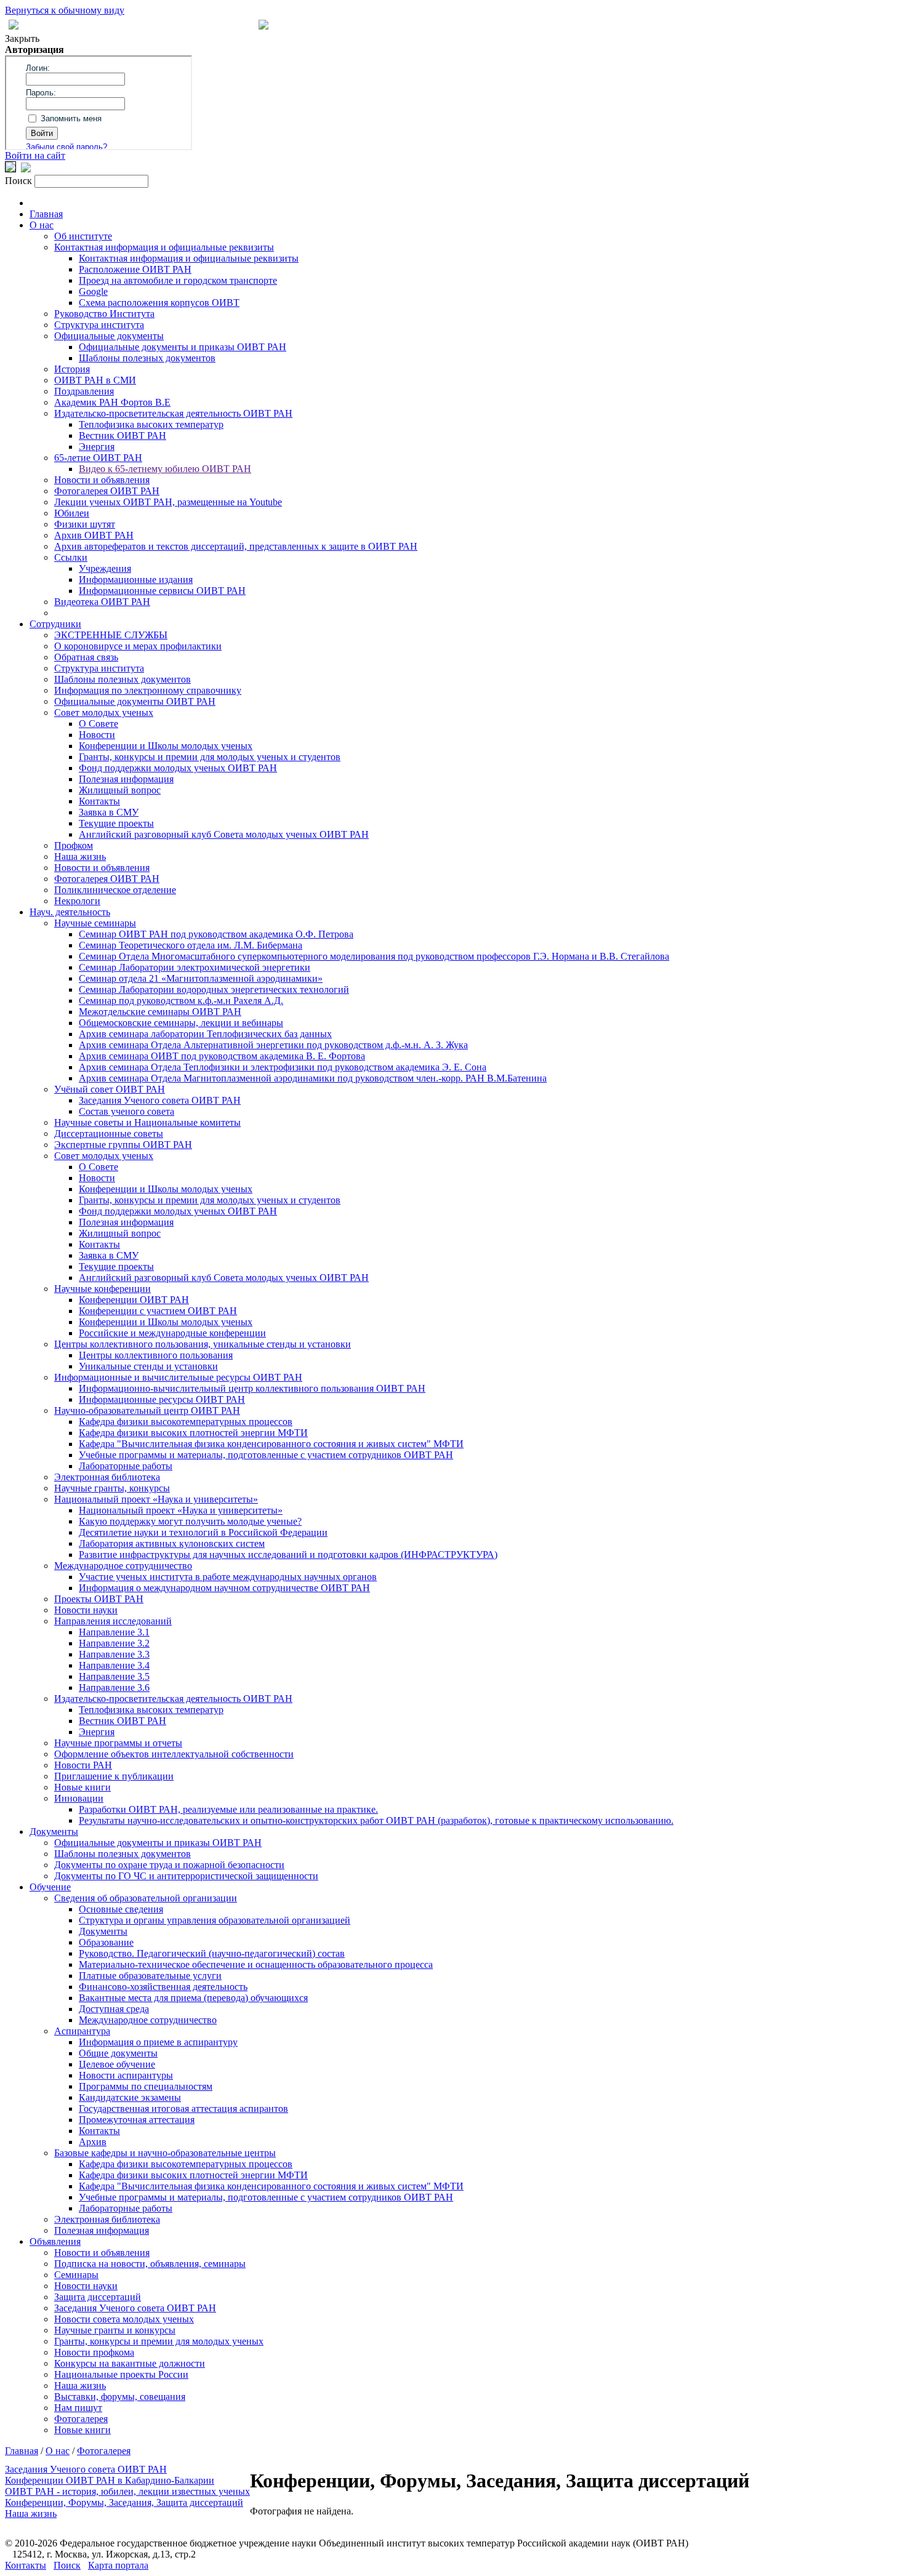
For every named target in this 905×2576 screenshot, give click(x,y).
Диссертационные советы (109, 1134)
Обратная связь (86, 657)
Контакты (99, 801)
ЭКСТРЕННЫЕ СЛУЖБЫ (111, 635)
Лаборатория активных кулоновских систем (172, 1543)
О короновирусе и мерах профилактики (138, 646)
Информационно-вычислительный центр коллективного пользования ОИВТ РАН (252, 1388)
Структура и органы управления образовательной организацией (215, 1920)
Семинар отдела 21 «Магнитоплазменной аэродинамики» (201, 978)
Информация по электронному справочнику (148, 690)
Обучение (50, 1887)
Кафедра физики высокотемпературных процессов (186, 1422)
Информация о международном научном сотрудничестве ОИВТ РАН (224, 1588)
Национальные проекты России (121, 2374)
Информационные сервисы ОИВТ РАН (162, 591)
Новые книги (82, 1787)
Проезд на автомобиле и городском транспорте (178, 280)
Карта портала (118, 2565)
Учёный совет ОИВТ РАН (110, 1089)
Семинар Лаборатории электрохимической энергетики (195, 967)
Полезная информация (126, 779)
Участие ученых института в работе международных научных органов (228, 1577)
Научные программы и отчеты (118, 1743)
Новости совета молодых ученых (124, 2319)
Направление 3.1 (114, 1632)
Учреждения (105, 568)
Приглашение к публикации (114, 1776)
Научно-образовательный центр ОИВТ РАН (147, 1410)
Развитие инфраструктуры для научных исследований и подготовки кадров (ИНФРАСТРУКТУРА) (288, 1555)
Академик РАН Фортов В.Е (112, 402)
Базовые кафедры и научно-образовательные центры (165, 2153)
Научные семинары (95, 923)
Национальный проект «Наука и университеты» (156, 1499)
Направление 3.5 (114, 1676)
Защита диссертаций (98, 2297)
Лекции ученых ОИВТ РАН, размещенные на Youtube (168, 502)
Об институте (83, 236)
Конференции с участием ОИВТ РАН (158, 1311)
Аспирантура (82, 2031)
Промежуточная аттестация (137, 2120)
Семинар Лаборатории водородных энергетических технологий (214, 989)
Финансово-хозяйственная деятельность (163, 1987)
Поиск (67, 2565)
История (72, 369)
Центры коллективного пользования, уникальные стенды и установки (203, 1344)
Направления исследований (113, 1621)
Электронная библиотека (107, 1477)
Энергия (97, 447)
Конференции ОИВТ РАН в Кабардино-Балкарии (110, 2480)
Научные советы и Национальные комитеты (147, 1122)
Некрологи (77, 901)
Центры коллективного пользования (156, 1355)
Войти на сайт (35, 155)
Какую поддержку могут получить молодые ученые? (190, 1521)
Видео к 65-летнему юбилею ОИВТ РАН (165, 469)
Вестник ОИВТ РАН (123, 435)
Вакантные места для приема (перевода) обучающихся (193, 1998)
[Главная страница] (263, 26)
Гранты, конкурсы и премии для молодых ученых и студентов (210, 757)
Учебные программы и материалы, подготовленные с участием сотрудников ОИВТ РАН (266, 1455)
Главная (46, 214)
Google (93, 291)
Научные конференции (103, 1289)
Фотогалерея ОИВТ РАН (107, 491)
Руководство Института (104, 314)
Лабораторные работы (126, 1466)
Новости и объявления (102, 480)
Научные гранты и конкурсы (115, 2330)
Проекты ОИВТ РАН (99, 1599)
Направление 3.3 (114, 1654)
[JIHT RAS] (26, 169)
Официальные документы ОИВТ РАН (135, 701)
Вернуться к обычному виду (65, 10)
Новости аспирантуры (126, 2075)
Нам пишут (78, 2408)
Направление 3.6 (114, 1687)
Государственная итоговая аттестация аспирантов (183, 2109)
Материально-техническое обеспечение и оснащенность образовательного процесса (256, 1964)
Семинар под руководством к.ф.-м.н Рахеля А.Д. (181, 1001)
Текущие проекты (116, 823)
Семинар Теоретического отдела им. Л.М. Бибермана (191, 945)
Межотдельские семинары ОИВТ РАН (160, 1012)
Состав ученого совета (127, 1111)
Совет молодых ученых (104, 712)
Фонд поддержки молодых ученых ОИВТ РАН (178, 768)
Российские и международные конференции (172, 1333)
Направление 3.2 (114, 1643)
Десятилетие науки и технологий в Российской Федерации (203, 1532)
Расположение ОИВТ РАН (135, 269)
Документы (54, 1832)
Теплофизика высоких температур (151, 424)
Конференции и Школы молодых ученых (166, 746)
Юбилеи (72, 513)
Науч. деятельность (70, 912)
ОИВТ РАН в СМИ (95, 380)
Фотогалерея (81, 2419)
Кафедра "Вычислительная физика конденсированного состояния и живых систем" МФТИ (271, 1444)
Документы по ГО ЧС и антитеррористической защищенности (186, 1876)
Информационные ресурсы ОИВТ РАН (162, 1399)
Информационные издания (136, 580)
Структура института (99, 325)
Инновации (79, 1798)
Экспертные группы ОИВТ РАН (123, 1145)
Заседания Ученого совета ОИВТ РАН (160, 1100)
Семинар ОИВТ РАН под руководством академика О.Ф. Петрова (216, 934)
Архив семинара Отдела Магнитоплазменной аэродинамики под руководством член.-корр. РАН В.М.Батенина (313, 1078)
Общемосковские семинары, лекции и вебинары (181, 1023)
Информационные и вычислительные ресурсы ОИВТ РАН (178, 1377)
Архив (93, 2142)
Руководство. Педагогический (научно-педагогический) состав (212, 1953)
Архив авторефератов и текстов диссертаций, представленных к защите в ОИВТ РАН (236, 546)
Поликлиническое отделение (115, 890)
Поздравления (84, 391)
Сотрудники (55, 624)
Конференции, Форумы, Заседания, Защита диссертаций (124, 2502)
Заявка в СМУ (109, 812)
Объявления (55, 2241)
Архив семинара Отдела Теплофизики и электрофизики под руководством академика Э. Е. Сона (283, 1067)
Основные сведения (121, 1909)
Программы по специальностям (146, 2086)
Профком (74, 845)
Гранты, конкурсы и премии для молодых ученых (159, 2341)
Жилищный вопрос (120, 790)
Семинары (76, 2275)
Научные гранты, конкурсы (112, 1488)
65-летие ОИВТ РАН (98, 458)
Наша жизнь (80, 857)
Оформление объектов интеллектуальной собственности (174, 1754)
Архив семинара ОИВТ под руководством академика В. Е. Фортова (222, 1056)
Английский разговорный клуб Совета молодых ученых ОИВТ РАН (224, 834)
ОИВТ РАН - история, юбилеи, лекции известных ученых (127, 2491)
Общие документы (118, 2053)
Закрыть (22, 38)
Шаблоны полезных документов (147, 358)
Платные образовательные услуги (150, 1976)
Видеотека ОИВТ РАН (102, 602)
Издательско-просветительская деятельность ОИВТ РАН (173, 413)
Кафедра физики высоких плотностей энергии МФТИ (193, 1433)
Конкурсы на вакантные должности (130, 2363)
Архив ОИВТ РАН (94, 535)
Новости (97, 735)
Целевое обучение (117, 2064)
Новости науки (86, 1610)
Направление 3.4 (114, 1665)
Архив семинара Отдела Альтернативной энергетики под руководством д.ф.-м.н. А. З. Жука (273, 1045)
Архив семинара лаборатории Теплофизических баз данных (205, 1034)
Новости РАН (83, 1765)
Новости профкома (94, 2352)
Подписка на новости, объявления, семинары (150, 2264)
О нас (42, 225)
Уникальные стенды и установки (148, 1366)
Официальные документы (109, 336)
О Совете (99, 724)
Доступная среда (114, 2009)
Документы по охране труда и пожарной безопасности (169, 1865)
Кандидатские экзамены (130, 2097)
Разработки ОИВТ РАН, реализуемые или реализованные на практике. (228, 1809)
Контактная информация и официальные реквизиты (164, 247)
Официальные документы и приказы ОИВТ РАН (183, 347)
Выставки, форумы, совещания (120, 2397)
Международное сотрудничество (123, 1566)
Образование (106, 1942)
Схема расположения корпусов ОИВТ (159, 303)
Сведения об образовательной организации (146, 1898)
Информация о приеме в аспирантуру (158, 2042)
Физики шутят (85, 524)
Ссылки (71, 557)
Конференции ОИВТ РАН (134, 1300)
